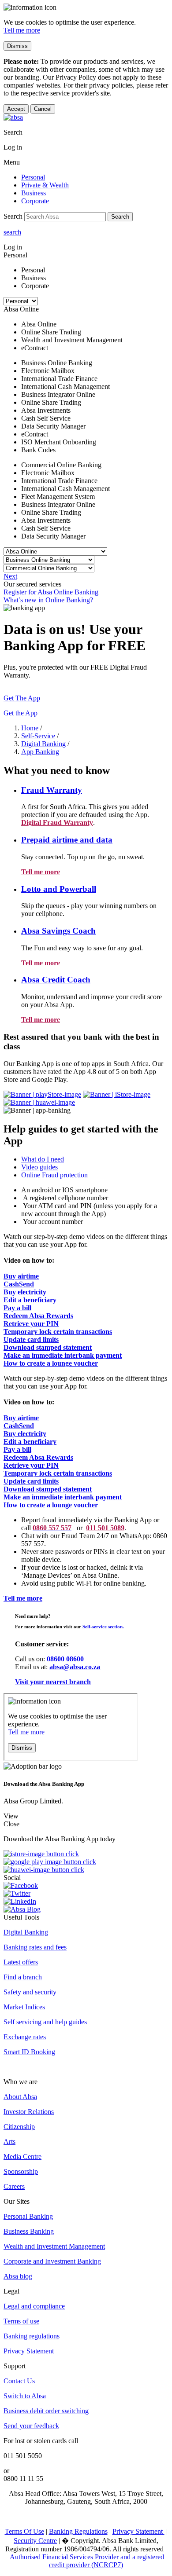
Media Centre (22, 2156)
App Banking (40, 752)
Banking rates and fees (35, 1947)
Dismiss (17, 46)
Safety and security (30, 1992)
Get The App (22, 698)
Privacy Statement (29, 2351)
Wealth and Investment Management (54, 2246)
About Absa (20, 2097)
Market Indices (24, 2007)
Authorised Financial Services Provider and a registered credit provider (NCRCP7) (87, 2561)
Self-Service (38, 736)
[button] (52, 790)
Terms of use (21, 2321)
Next (10, 576)
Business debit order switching (46, 2411)
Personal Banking (28, 2216)
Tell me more (22, 30)
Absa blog (18, 2276)
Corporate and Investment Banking (52, 2261)
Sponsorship (21, 2171)
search (12, 232)
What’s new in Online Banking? (48, 600)
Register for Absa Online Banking (51, 592)
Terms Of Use (24, 2531)
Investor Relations (29, 2112)
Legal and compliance (34, 2306)
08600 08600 (65, 1659)
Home (30, 728)
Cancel (43, 109)
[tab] (95, 1159)
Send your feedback (31, 2426)
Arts (9, 2142)
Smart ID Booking (29, 2052)
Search (120, 217)
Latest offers (21, 1962)
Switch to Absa (25, 2396)
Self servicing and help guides (45, 2022)
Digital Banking (43, 744)
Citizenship (19, 2127)
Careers (14, 2186)
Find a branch (23, 1977)
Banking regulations (32, 2336)
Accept (16, 109)
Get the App (21, 713)
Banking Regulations (78, 2531)
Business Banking (29, 2231)
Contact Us (19, 2381)
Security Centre (35, 2541)
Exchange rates (25, 2037)
